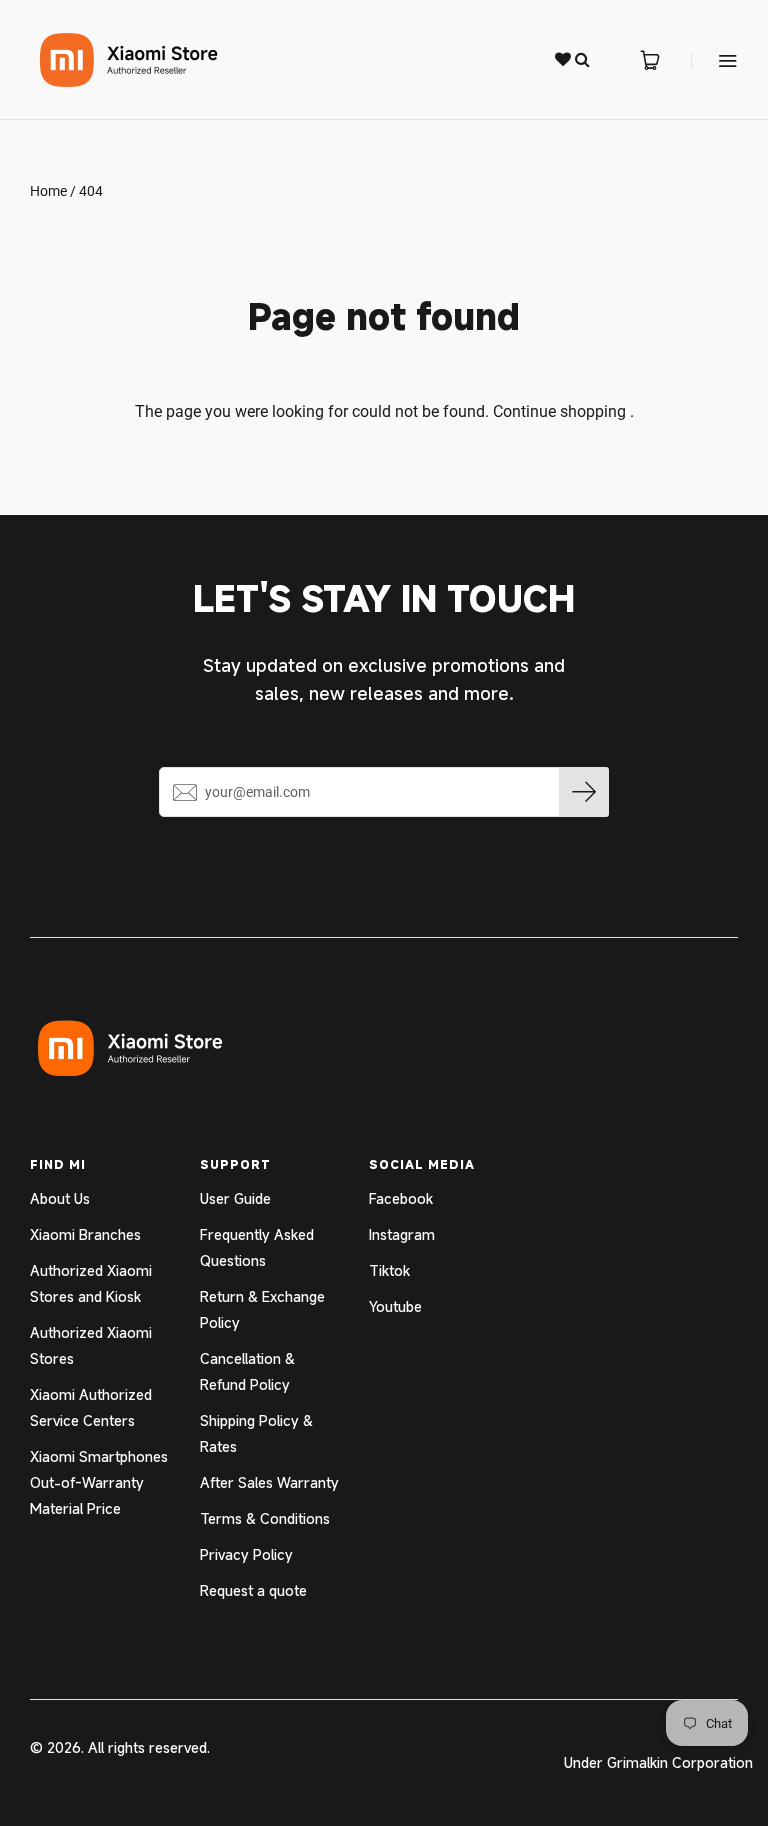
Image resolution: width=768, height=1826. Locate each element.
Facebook (401, 1198)
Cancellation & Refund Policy (247, 1371)
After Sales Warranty (269, 1482)
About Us (60, 1198)
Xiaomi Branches (85, 1234)
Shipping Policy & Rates (256, 1433)
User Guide (235, 1198)
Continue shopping (559, 411)
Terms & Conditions (265, 1518)
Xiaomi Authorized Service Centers (91, 1407)
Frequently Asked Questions (257, 1247)
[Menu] (714, 60)
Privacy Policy (246, 1554)
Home (48, 191)
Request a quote (253, 1590)
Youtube (395, 1306)
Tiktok (389, 1270)
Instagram (402, 1234)
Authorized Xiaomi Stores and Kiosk (91, 1283)
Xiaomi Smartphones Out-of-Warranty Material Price (99, 1482)
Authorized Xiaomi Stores (91, 1345)
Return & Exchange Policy (262, 1309)
